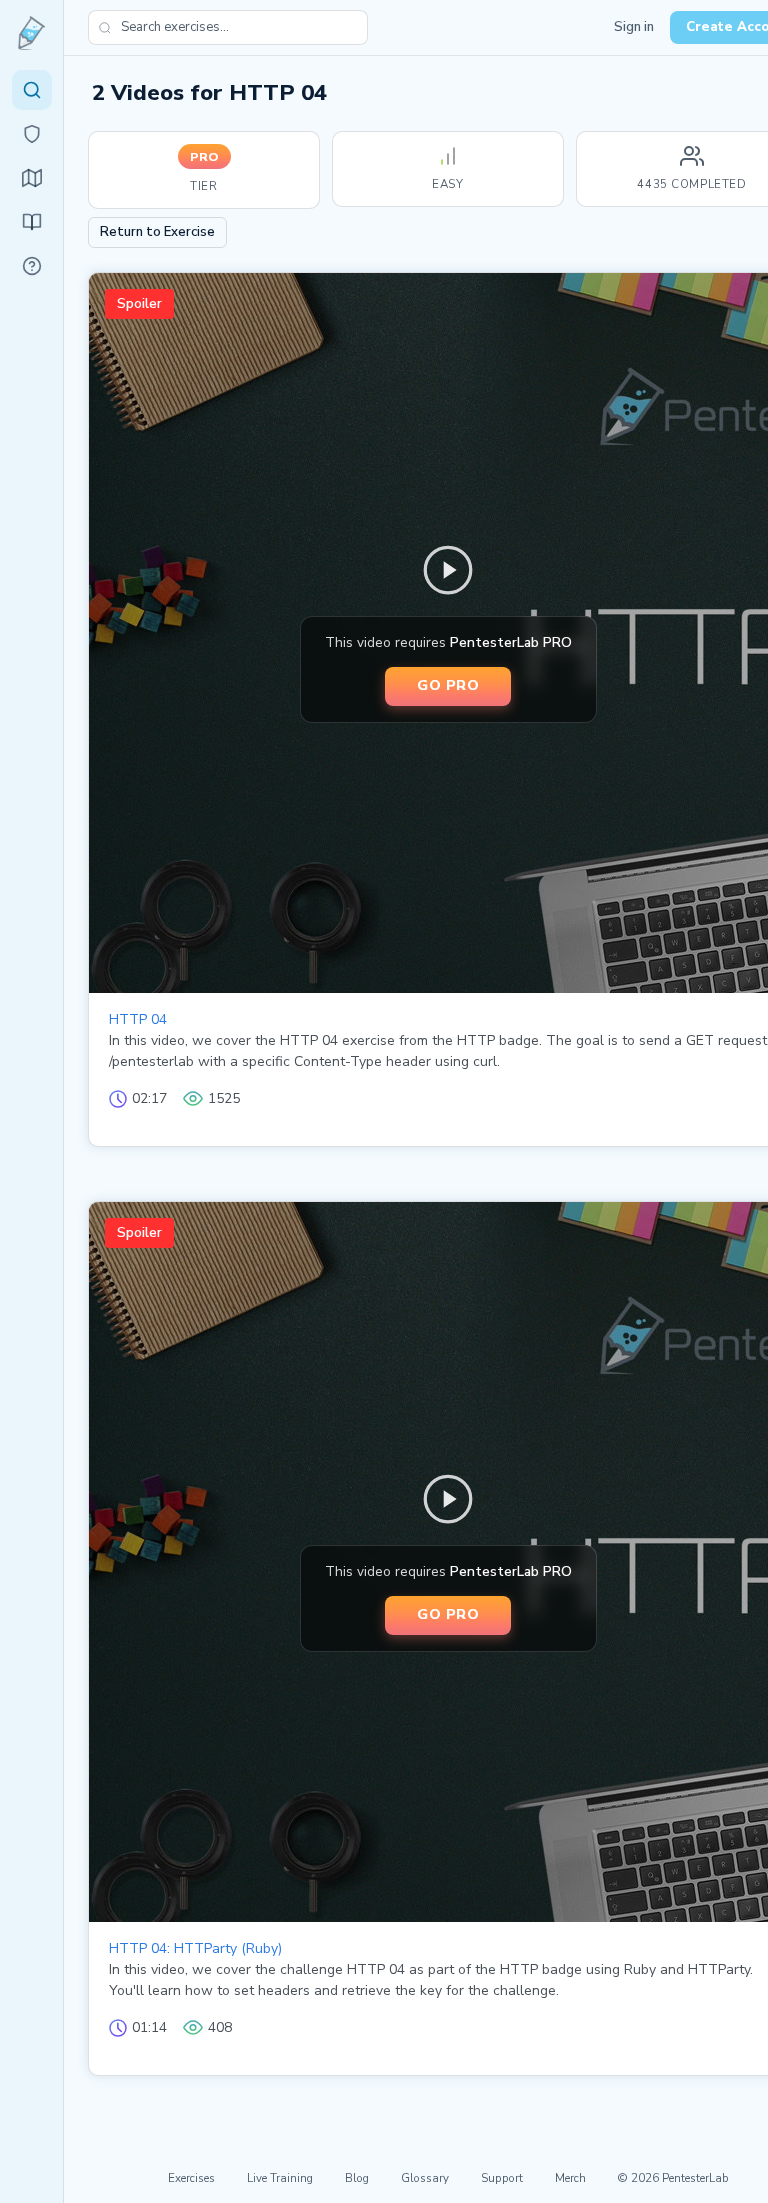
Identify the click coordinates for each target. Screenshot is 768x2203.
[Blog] (32, 222)
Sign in (634, 27)
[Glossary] (32, 266)
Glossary (425, 2178)
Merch (570, 2178)
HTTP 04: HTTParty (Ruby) (195, 1948)
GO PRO (448, 685)
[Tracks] (32, 178)
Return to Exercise (157, 232)
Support (502, 2178)
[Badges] (32, 134)
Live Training (280, 2178)
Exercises (191, 2178)
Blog (357, 2178)
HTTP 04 (138, 1019)
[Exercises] (32, 90)
